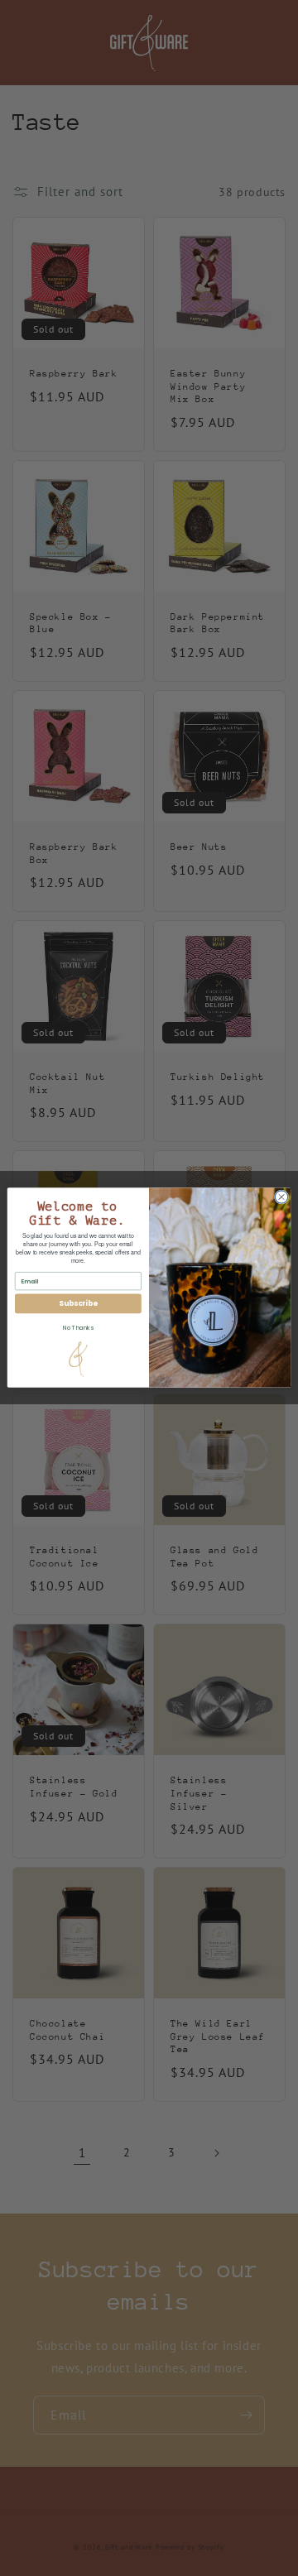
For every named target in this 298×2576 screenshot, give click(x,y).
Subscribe (78, 1304)
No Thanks (78, 1327)
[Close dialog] (281, 1197)
